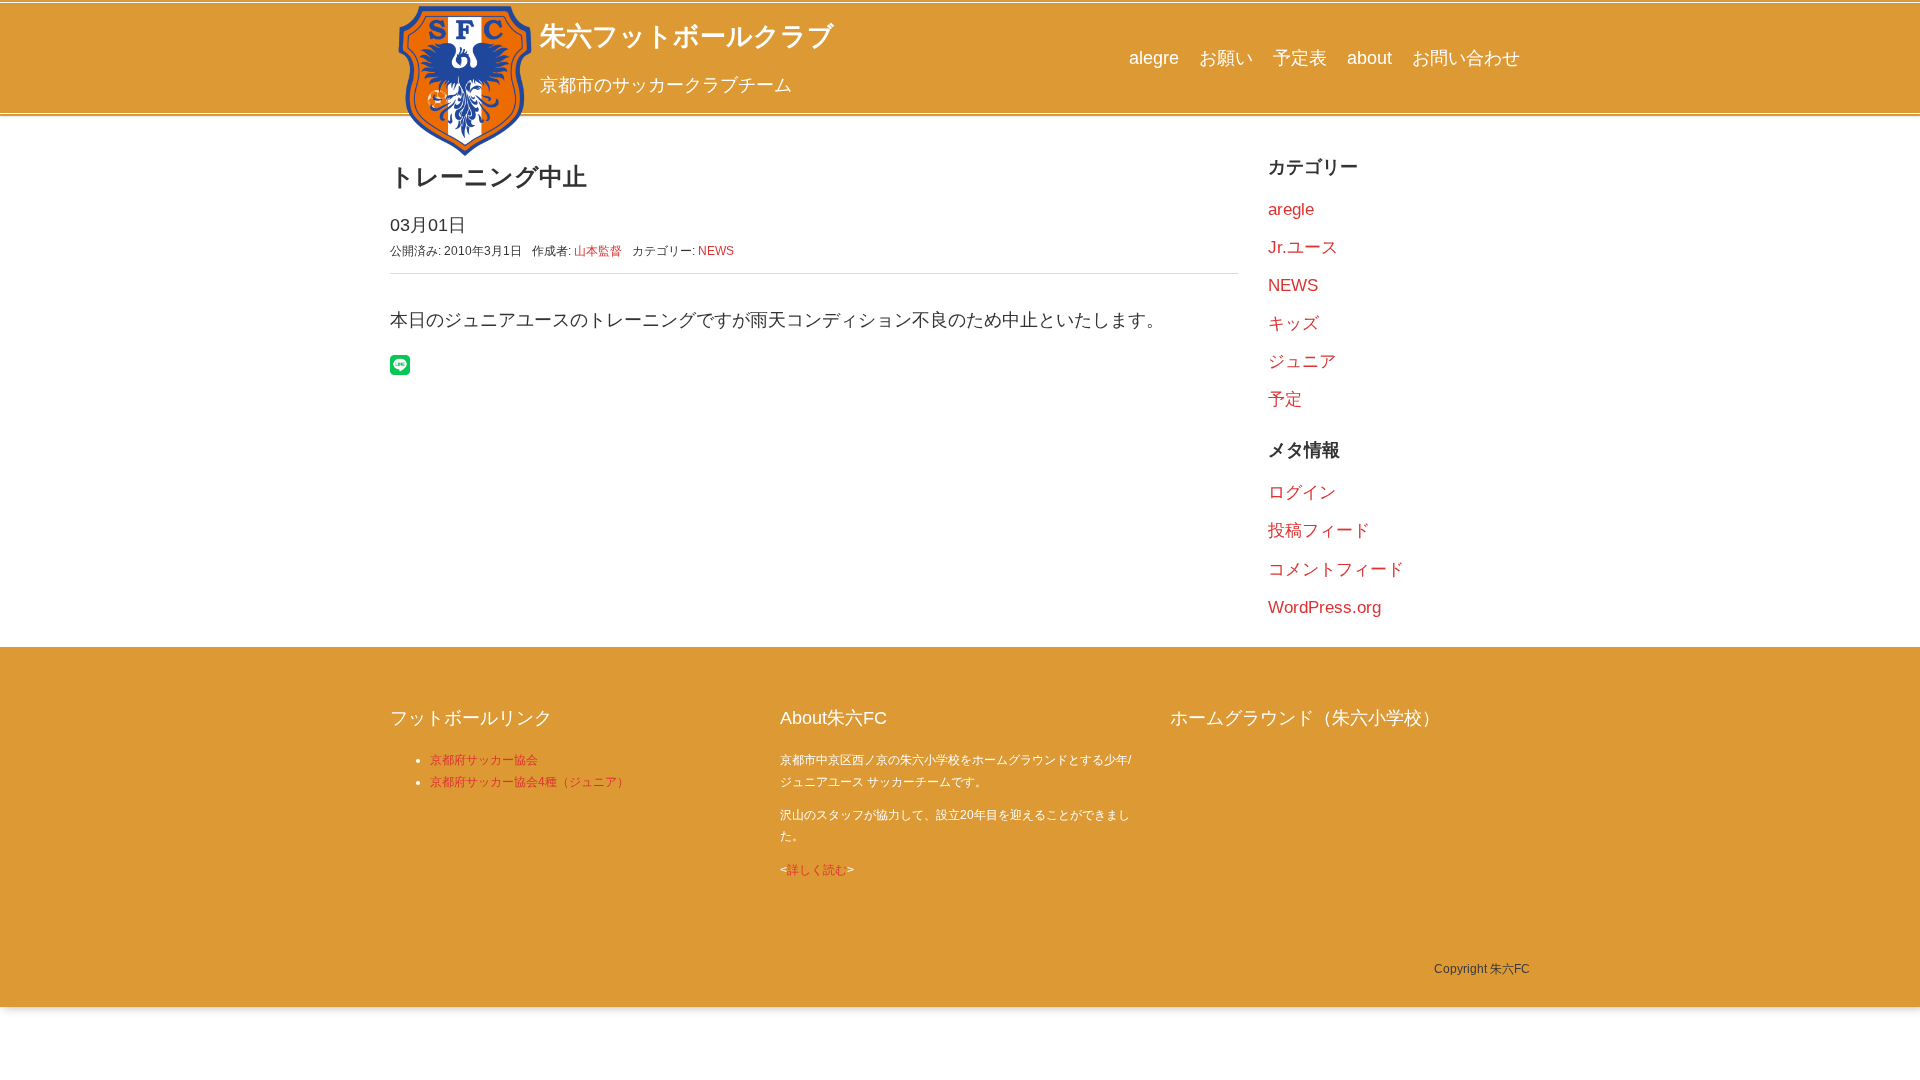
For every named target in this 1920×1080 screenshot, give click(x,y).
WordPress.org (1324, 607)
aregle (1291, 209)
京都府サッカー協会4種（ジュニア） (529, 782)
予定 (1285, 399)
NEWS (716, 251)
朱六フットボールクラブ (687, 36)
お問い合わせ (1466, 58)
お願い (1226, 58)
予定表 (1300, 58)
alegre (1154, 58)
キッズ (1293, 323)
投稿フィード (1319, 530)
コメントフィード (1336, 569)
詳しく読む (817, 870)
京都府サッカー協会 (484, 760)
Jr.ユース (1303, 247)
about (1369, 58)
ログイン (1302, 492)
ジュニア (1302, 361)
